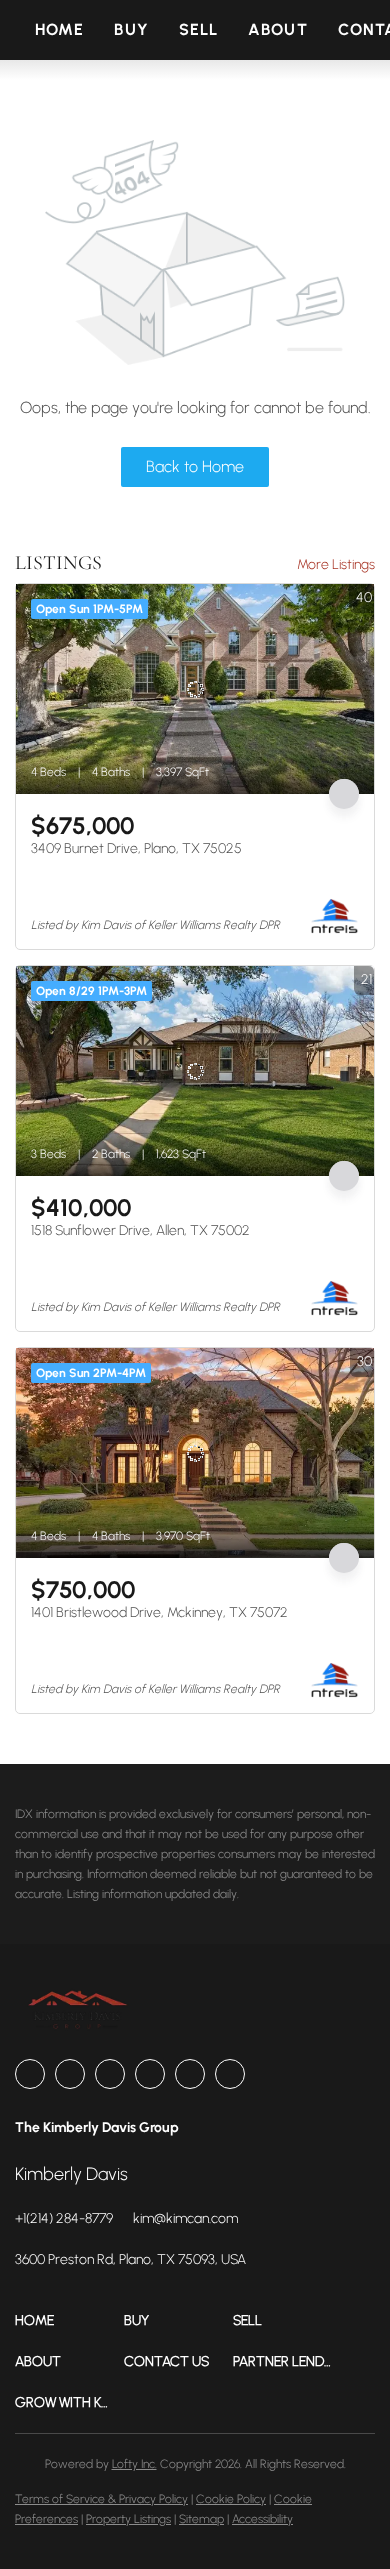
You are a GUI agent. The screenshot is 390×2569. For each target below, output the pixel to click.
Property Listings (128, 2519)
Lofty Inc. (134, 2464)
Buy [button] (131, 29)
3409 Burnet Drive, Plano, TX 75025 (136, 848)
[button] (69, 2320)
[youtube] (190, 2074)
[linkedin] (70, 2074)
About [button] (278, 29)
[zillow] (110, 2074)
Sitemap (201, 2519)
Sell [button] (198, 29)
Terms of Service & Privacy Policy (101, 2499)
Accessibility (262, 2519)
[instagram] (150, 2074)
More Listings (336, 564)
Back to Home (195, 466)
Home (59, 29)
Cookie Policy (231, 2499)
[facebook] (30, 2074)
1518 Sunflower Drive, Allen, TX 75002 (140, 1230)
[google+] (230, 2074)
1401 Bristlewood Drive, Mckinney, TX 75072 (159, 1612)
